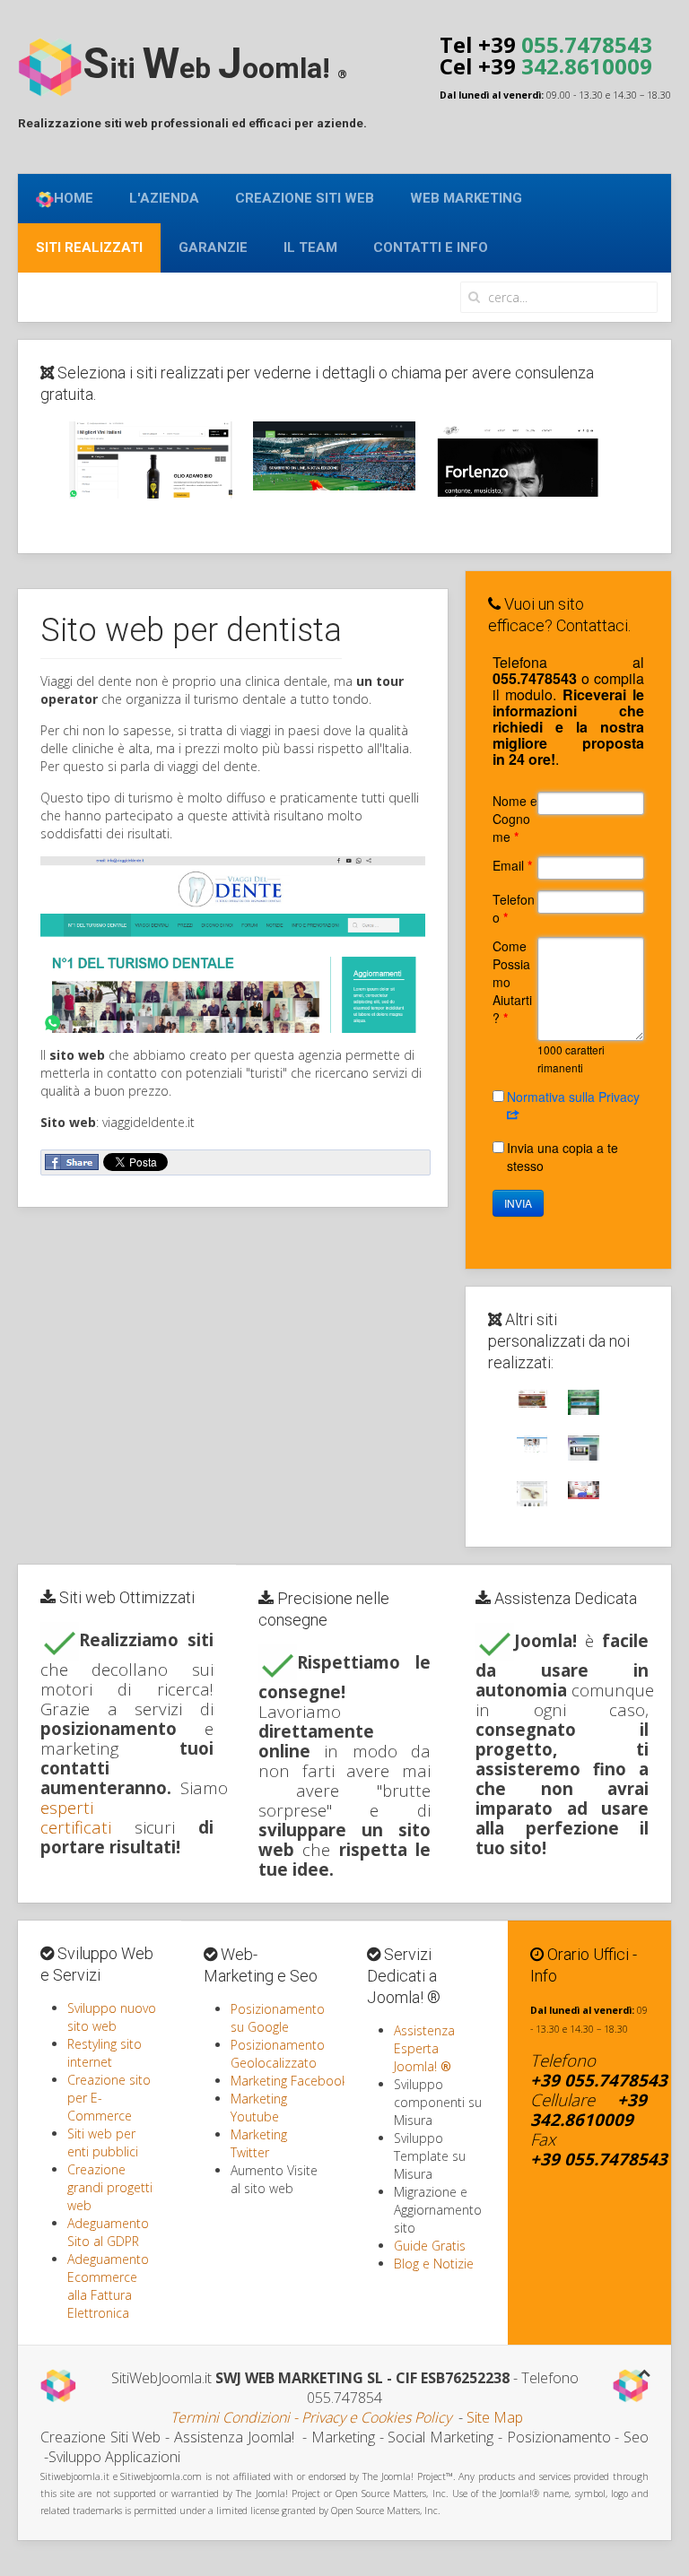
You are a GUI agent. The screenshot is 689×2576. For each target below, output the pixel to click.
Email (512, 865)
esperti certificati (76, 1817)
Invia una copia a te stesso (563, 1157)
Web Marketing (466, 198)
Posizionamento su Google (278, 2018)
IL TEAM (310, 247)
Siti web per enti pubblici (103, 2142)
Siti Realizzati (89, 247)
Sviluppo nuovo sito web (112, 2017)
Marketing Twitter (259, 2143)
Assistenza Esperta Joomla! (424, 2048)
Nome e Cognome (515, 819)
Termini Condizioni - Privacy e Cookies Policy (311, 2417)
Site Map (495, 2417)
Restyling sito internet (105, 2053)
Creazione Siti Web (305, 198)
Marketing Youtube (259, 2108)
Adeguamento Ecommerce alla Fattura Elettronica (108, 2286)
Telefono (514, 908)
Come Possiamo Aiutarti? (512, 982)
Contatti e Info (431, 247)
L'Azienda (164, 198)
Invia (518, 1203)
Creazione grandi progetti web (110, 2187)
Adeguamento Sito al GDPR (108, 2232)
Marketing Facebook (289, 2081)
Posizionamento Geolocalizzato (278, 2054)
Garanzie (213, 247)
